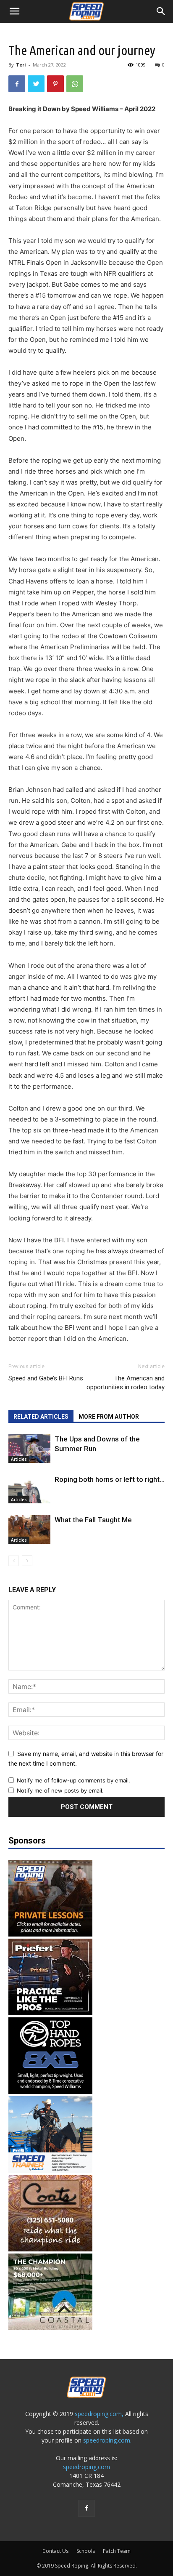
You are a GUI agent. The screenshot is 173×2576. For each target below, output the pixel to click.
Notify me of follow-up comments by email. (73, 1780)
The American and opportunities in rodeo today (126, 1383)
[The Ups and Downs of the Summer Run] (29, 1449)
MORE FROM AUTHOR (109, 1417)
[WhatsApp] (75, 84)
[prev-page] (14, 1561)
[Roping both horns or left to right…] (29, 1489)
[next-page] (27, 1561)
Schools (86, 2551)
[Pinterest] (55, 84)
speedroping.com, (99, 2414)
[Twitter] (36, 84)
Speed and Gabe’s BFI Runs (46, 1378)
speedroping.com (86, 2467)
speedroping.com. (107, 2440)
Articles (19, 1459)
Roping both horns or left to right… (110, 1479)
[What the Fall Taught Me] (29, 1530)
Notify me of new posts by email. (60, 1790)
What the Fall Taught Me (93, 1520)
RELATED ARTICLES (41, 1417)
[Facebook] (17, 84)
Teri (21, 65)
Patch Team (117, 2551)
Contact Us (55, 2551)
